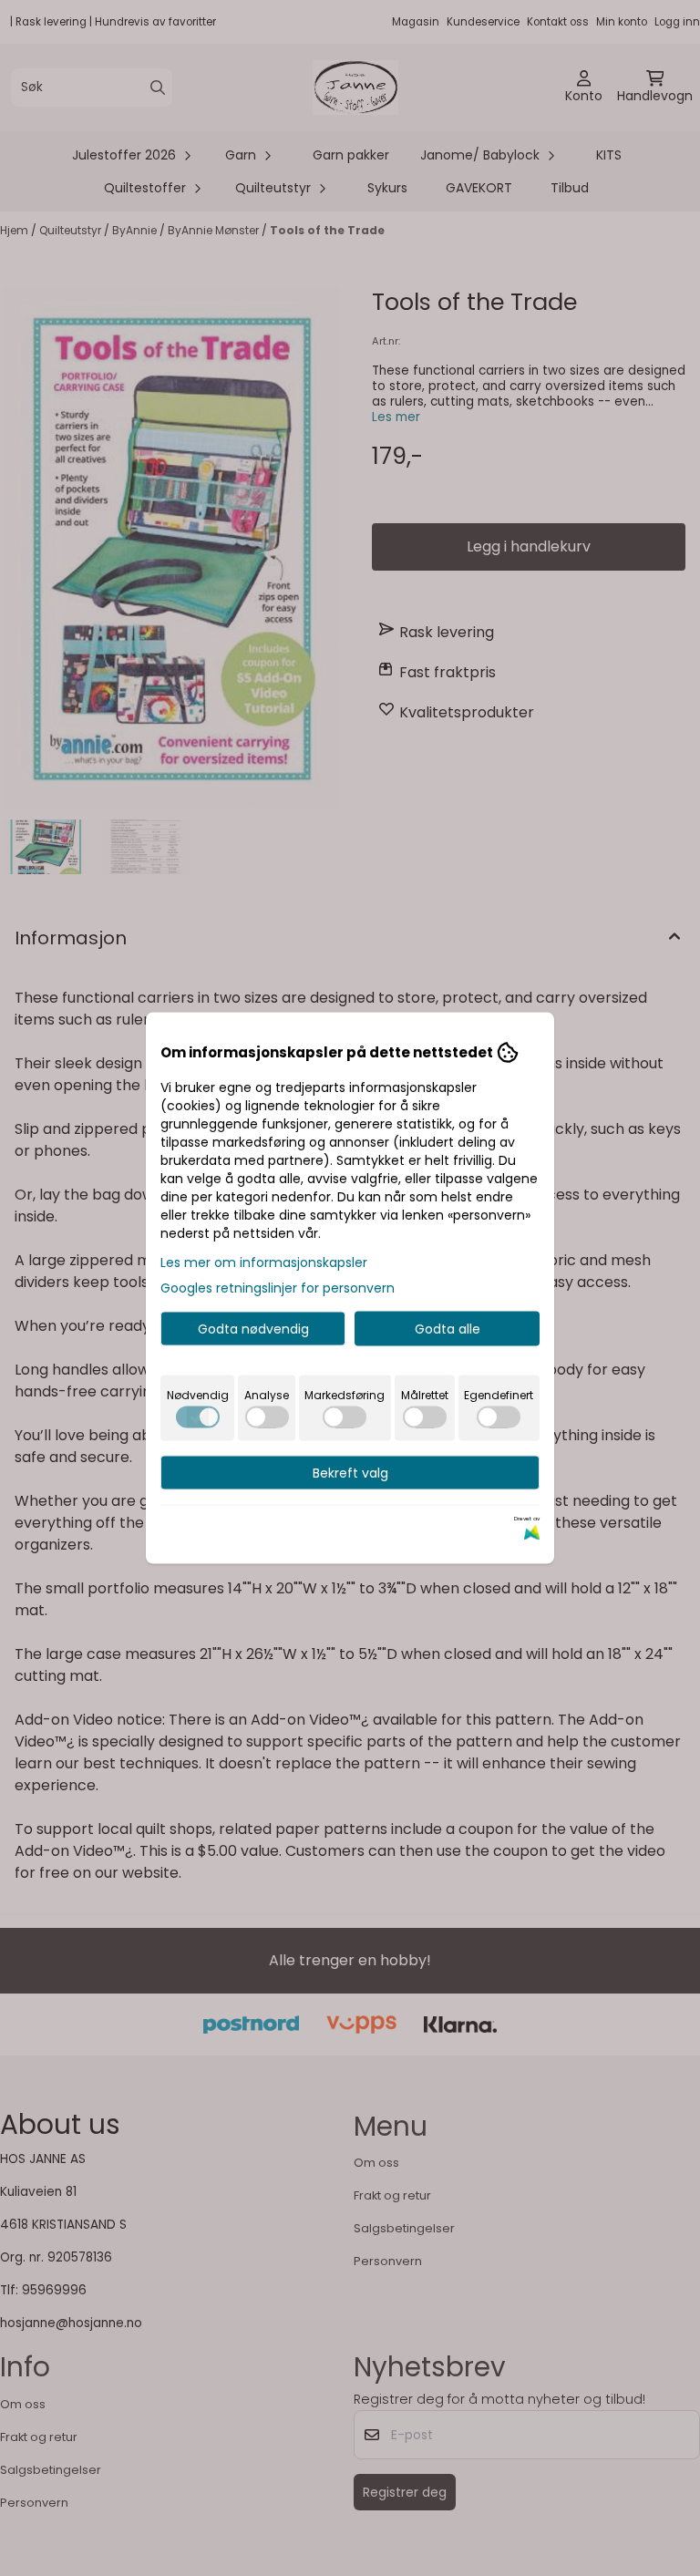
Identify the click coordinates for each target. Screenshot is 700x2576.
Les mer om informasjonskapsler (264, 1262)
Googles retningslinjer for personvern (278, 1288)
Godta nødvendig (253, 1329)
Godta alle (448, 1329)
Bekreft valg (350, 1473)
